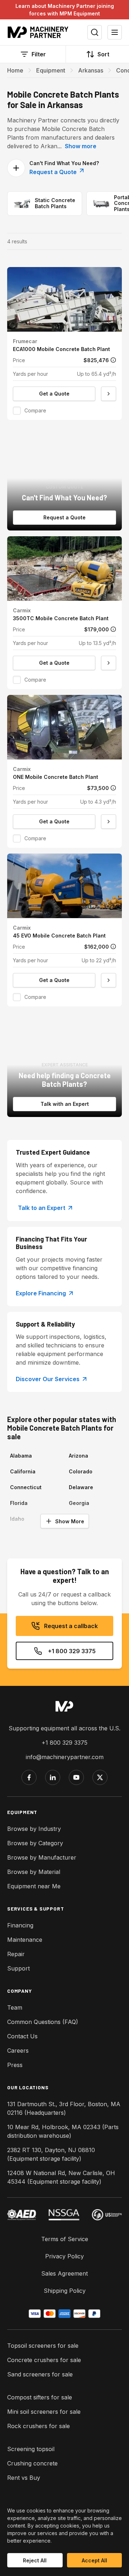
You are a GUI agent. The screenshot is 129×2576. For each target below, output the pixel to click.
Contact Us (22, 2036)
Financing (20, 1925)
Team (15, 2007)
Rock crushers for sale (39, 2426)
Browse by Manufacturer (42, 1857)
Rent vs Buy (24, 2478)
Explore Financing (41, 1293)
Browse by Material (34, 1872)
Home (15, 70)
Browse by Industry (34, 1829)
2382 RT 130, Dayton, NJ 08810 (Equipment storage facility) (51, 2154)
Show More (70, 1521)
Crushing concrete (32, 2463)
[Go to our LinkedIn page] (53, 1777)
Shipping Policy (65, 2291)
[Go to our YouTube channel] (76, 1777)
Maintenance (25, 1940)
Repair (16, 1954)
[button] (64, 343)
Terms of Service (65, 2239)
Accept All (94, 2560)
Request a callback (71, 1626)
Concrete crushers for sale (44, 2360)
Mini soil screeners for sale (44, 2412)
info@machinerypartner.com (65, 1757)
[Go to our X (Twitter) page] (100, 1777)
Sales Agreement (64, 2273)
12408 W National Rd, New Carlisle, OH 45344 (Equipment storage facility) (61, 2177)
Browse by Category (35, 1843)
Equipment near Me (34, 1886)
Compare (35, 410)
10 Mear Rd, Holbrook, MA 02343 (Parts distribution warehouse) (63, 2131)
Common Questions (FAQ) (43, 2022)
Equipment (51, 70)
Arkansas (91, 70)
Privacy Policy (64, 2256)
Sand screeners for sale (40, 2374)
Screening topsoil (31, 2449)
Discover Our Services (48, 1379)
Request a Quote (54, 172)
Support (18, 1968)
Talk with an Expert (65, 1104)
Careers (18, 2051)
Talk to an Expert (42, 1208)
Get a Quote (54, 394)
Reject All (35, 2560)
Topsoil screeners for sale (43, 2346)
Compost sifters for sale (40, 2397)
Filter (39, 54)
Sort (103, 54)
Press (15, 2065)
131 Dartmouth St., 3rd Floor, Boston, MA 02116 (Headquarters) (64, 2108)
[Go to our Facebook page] (29, 1777)
